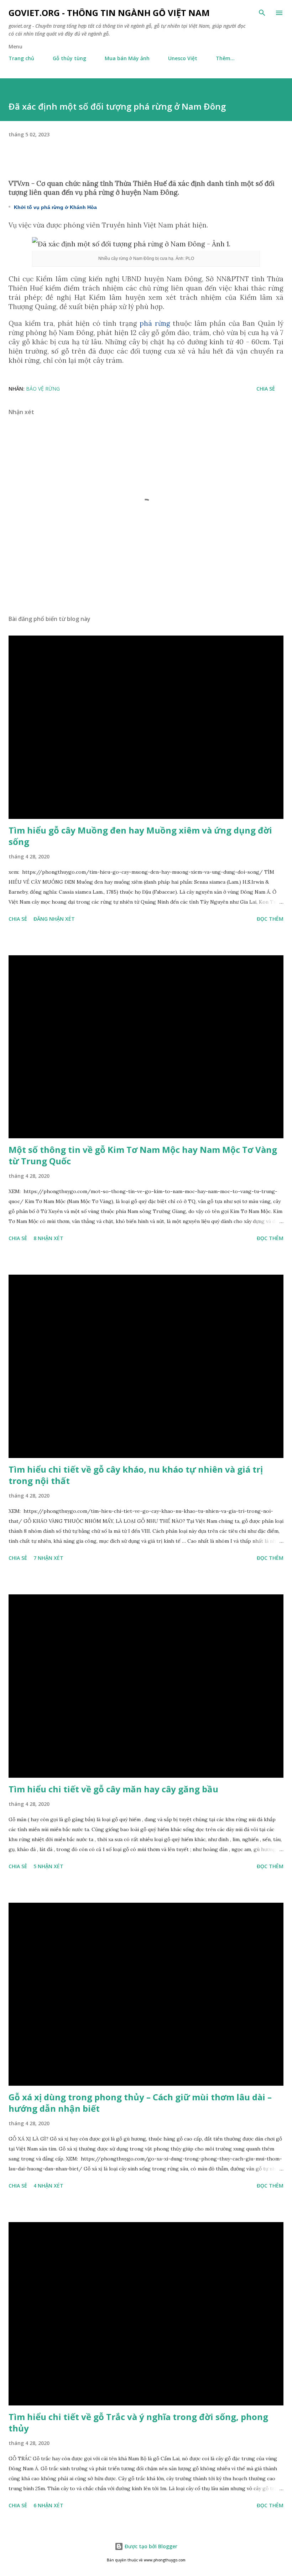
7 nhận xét (48, 1558)
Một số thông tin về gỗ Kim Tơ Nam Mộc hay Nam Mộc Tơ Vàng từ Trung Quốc (143, 1155)
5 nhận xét (48, 1866)
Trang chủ (21, 58)
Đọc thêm (270, 919)
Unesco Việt (183, 58)
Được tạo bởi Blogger (150, 2546)
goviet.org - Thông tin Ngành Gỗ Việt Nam (109, 13)
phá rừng (155, 323)
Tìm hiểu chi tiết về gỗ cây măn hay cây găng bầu (113, 1789)
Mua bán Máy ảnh (127, 58)
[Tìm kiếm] (262, 13)
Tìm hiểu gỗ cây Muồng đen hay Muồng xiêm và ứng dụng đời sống (140, 836)
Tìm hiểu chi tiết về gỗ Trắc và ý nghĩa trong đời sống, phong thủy (138, 2422)
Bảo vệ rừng (43, 389)
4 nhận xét (48, 2186)
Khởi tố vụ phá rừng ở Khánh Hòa (55, 207)
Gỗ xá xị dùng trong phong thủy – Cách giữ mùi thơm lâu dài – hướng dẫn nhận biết (140, 2103)
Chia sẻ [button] (266, 389)
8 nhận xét (48, 1238)
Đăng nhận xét (54, 919)
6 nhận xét (48, 2505)
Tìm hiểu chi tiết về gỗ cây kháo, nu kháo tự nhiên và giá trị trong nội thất (136, 1475)
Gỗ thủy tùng (69, 58)
